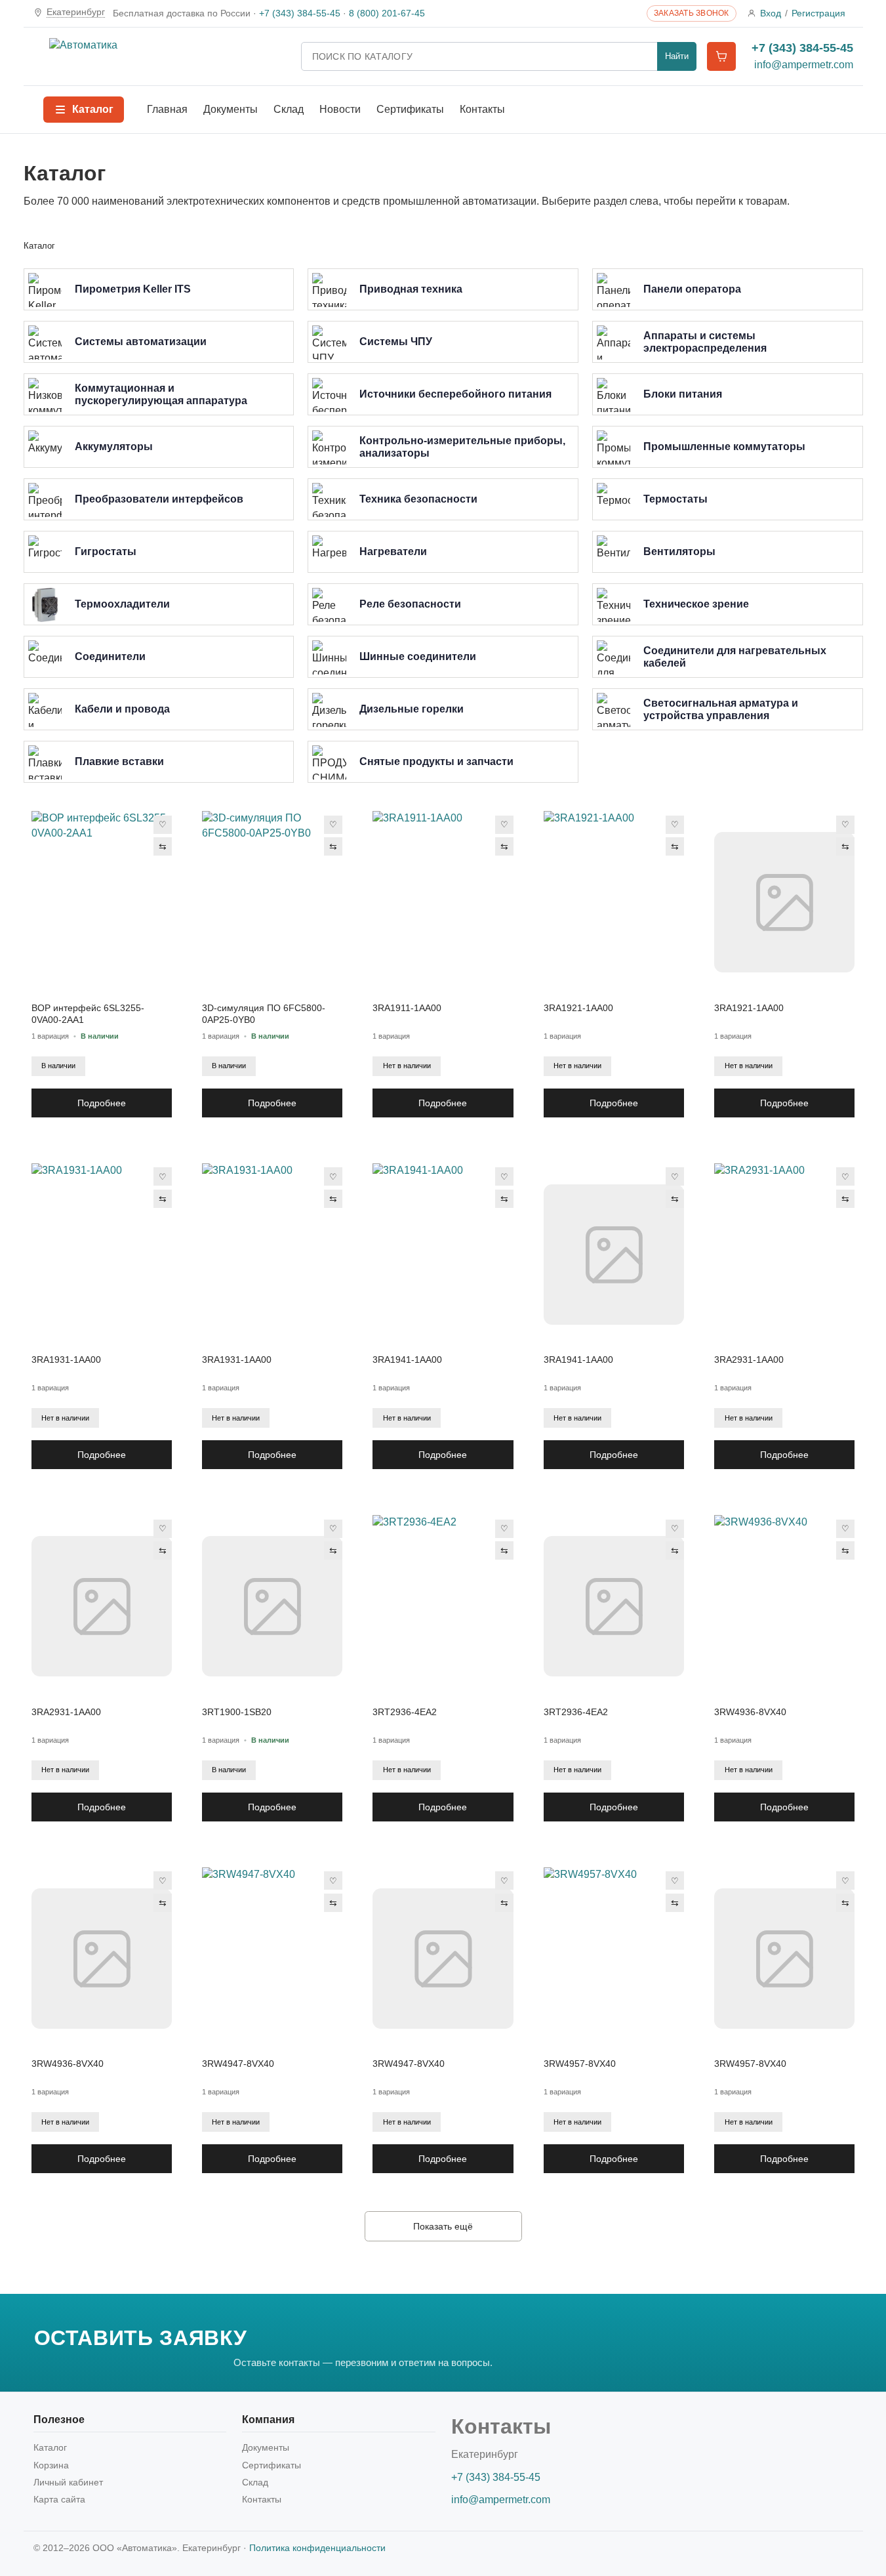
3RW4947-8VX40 (238, 2064)
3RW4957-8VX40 (580, 2064)
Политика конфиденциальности (317, 2548)
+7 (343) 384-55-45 (300, 13)
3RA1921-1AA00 (578, 1008)
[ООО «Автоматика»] (167, 56)
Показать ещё (443, 2226)
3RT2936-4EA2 (405, 1712)
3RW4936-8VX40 (750, 1712)
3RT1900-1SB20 (237, 1712)
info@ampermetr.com (804, 65)
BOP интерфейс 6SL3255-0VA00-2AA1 (88, 1014)
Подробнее (102, 1103)
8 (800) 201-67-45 (387, 13)
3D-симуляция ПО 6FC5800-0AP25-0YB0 (264, 1014)
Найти (677, 56)
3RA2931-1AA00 (749, 1360)
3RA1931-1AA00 (66, 1360)
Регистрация (818, 13)
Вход (771, 13)
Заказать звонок (692, 13)
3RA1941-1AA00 (407, 1360)
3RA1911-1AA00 (407, 1008)
